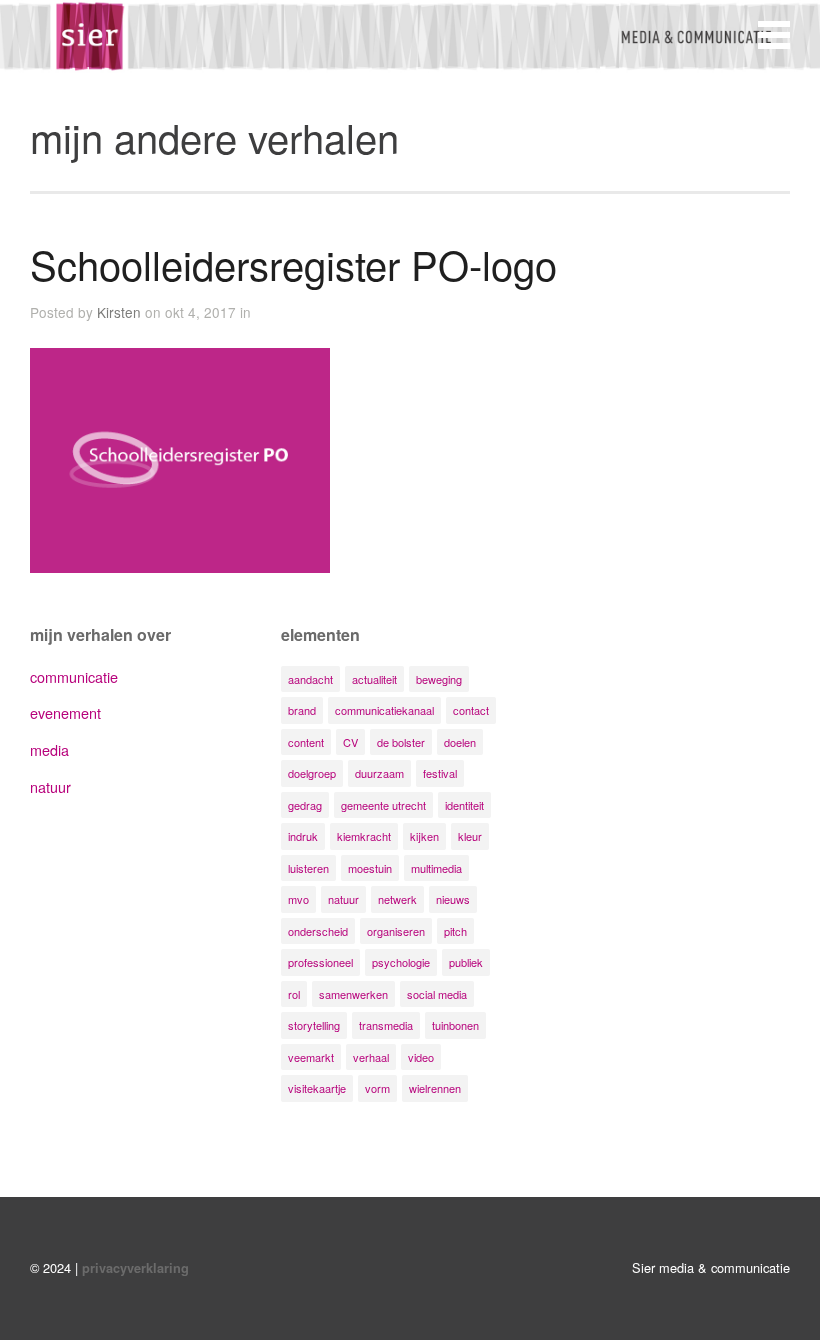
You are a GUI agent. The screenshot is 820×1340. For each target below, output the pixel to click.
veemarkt (311, 1057)
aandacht (310, 679)
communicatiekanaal (384, 710)
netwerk (397, 899)
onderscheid (318, 931)
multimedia (436, 868)
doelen (460, 742)
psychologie (401, 962)
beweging (439, 679)
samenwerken (353, 994)
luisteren (308, 868)
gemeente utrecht (383, 805)
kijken (424, 836)
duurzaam (379, 773)
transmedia (386, 1025)
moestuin (370, 868)
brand (302, 710)
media (49, 749)
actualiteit (374, 679)
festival (440, 773)
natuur (50, 786)
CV (350, 742)
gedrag (305, 805)
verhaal (371, 1057)
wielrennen (435, 1088)
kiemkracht (364, 836)
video (421, 1057)
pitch (455, 931)
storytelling (314, 1025)
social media (437, 994)
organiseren (396, 931)
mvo (298, 899)
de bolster (401, 742)
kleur (470, 836)
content (306, 742)
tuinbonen (455, 1025)
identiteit (464, 805)
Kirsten (119, 312)
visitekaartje (317, 1088)
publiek (466, 962)
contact (471, 710)
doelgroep (312, 773)
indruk (303, 836)
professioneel (320, 962)
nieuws (453, 899)
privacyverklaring (135, 1268)
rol (294, 994)
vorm (377, 1088)
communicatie (74, 676)
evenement (65, 712)
